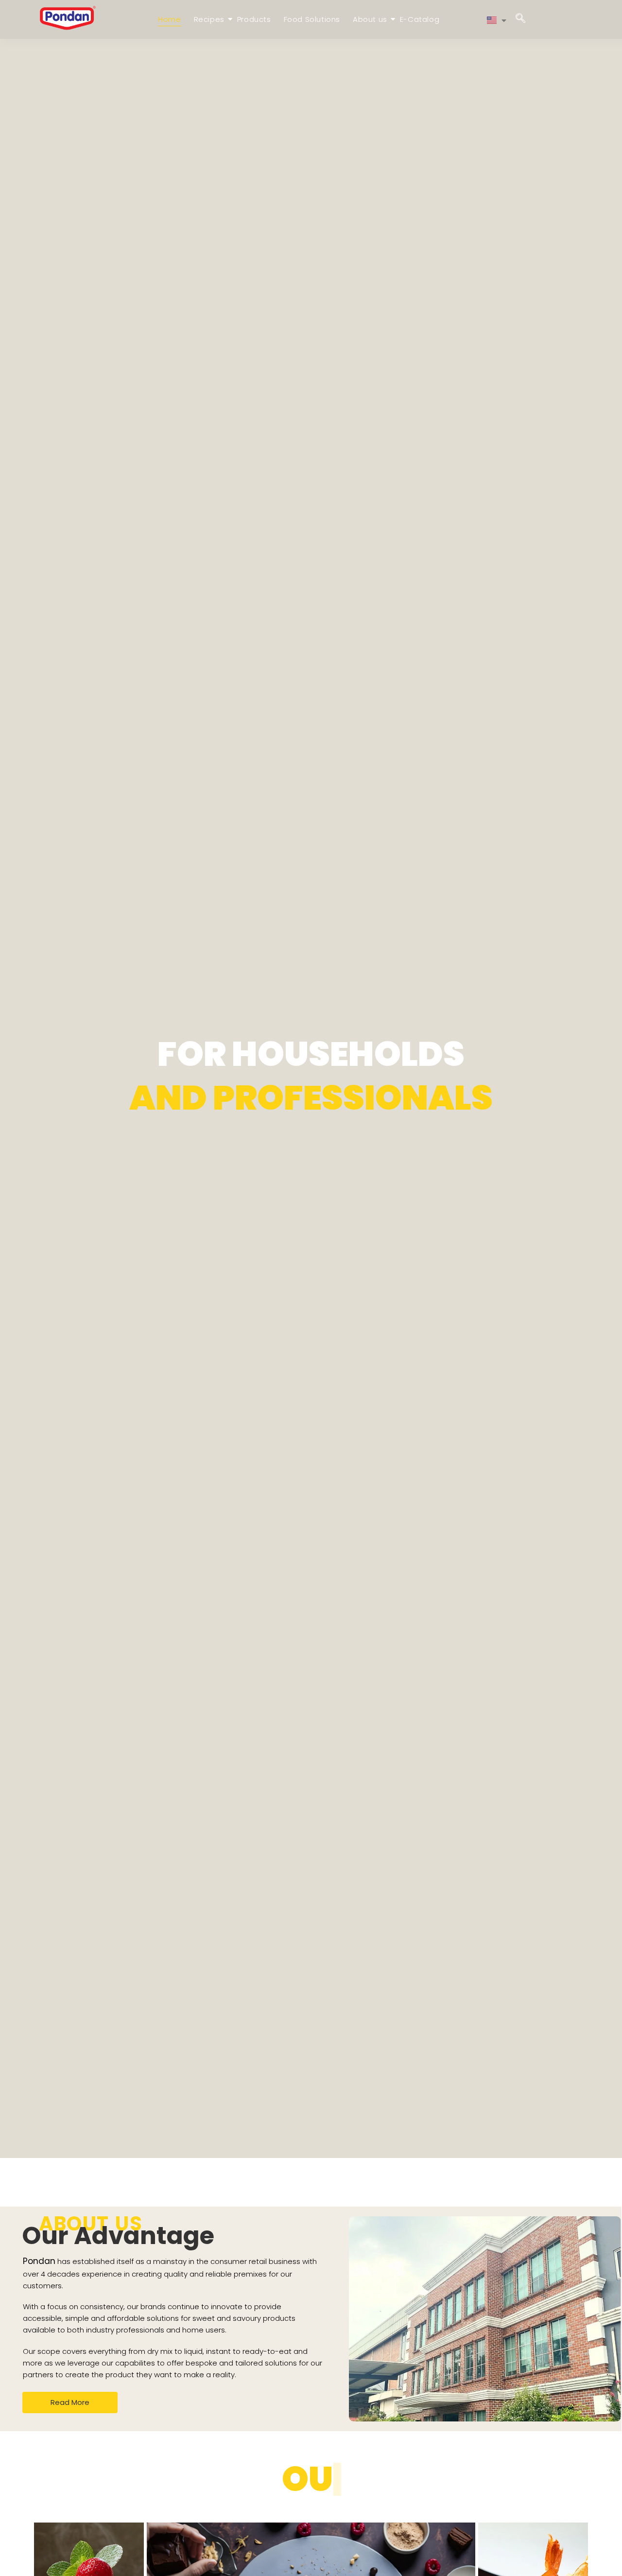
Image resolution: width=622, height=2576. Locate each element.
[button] (520, 19)
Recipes (209, 19)
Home (169, 19)
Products (254, 19)
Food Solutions (312, 19)
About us (370, 19)
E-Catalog (420, 19)
